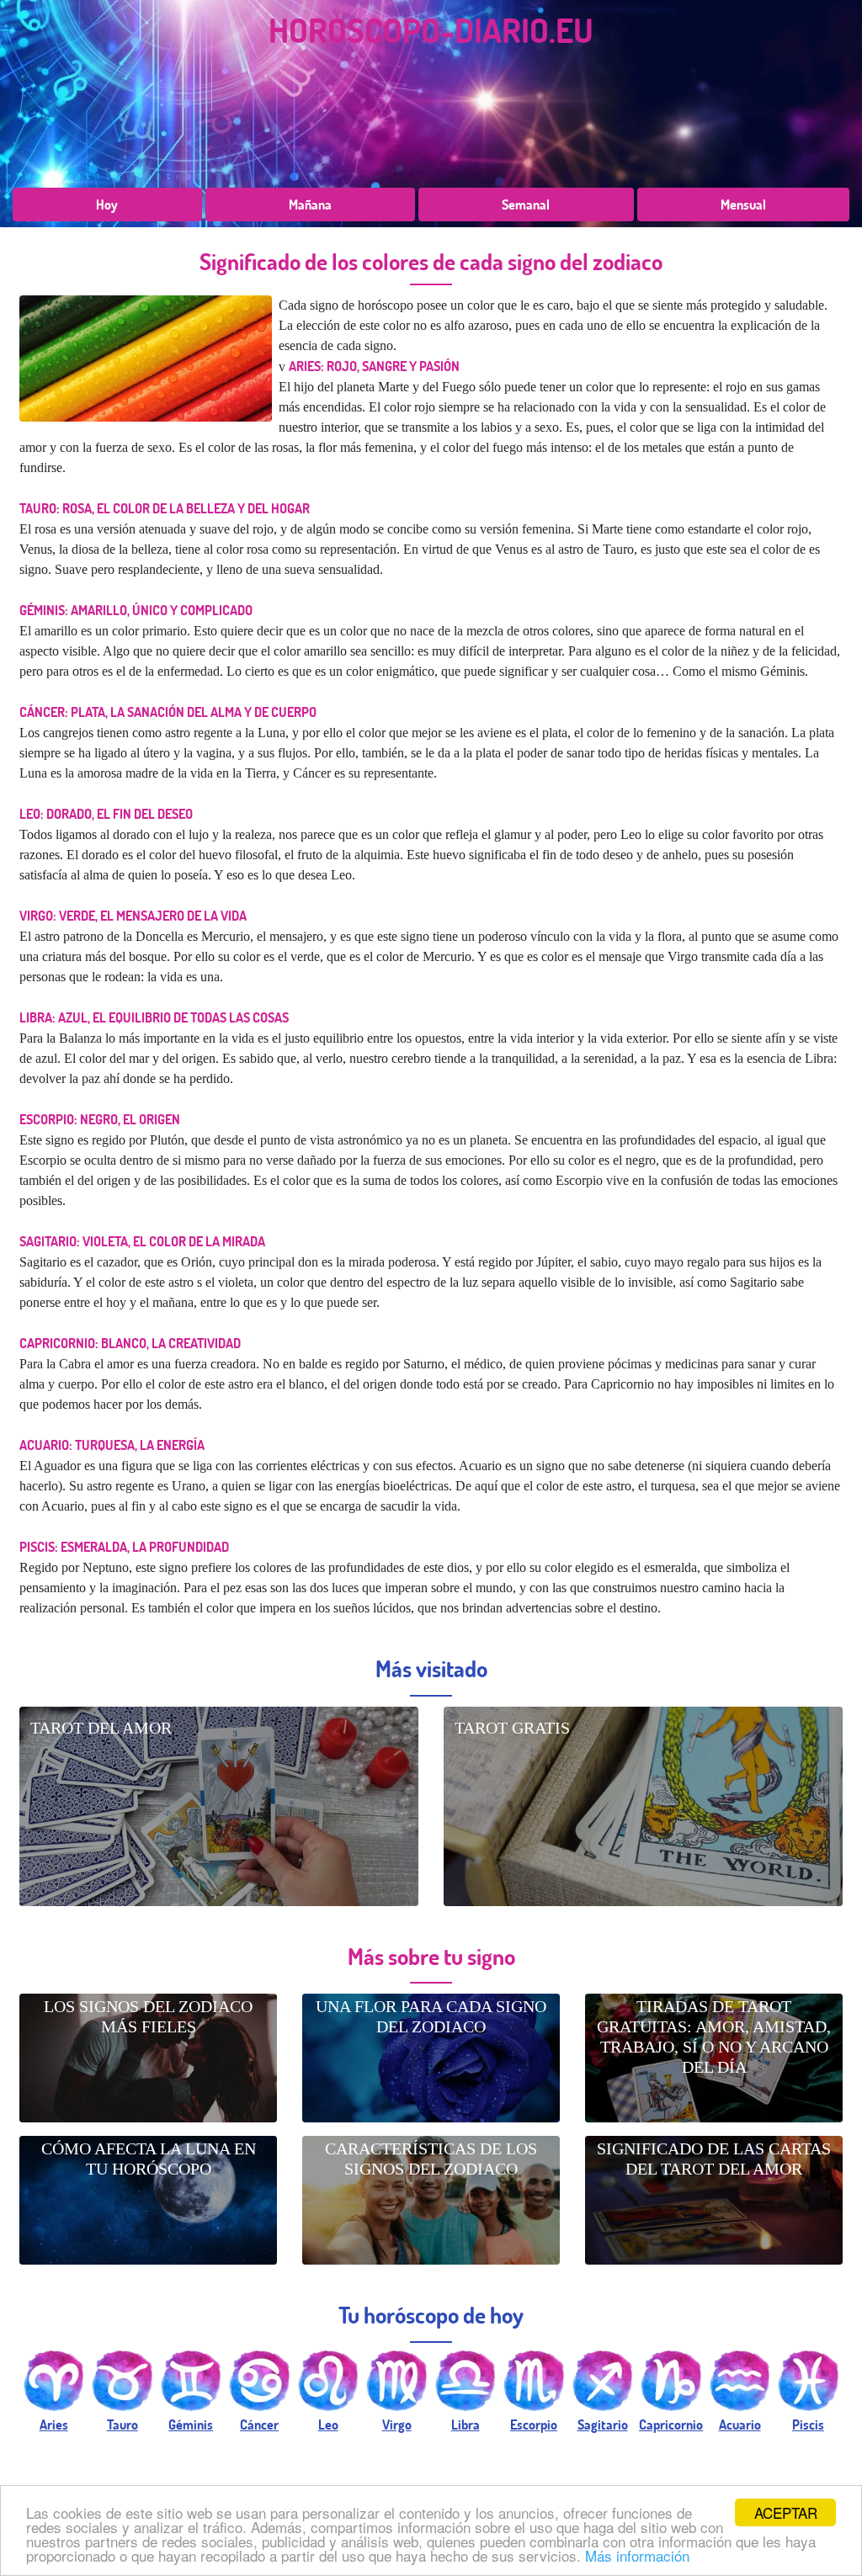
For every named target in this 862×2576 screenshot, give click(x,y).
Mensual (743, 204)
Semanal (526, 204)
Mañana (310, 204)
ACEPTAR (786, 2512)
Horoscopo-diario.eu (431, 29)
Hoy (107, 204)
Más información (637, 2555)
